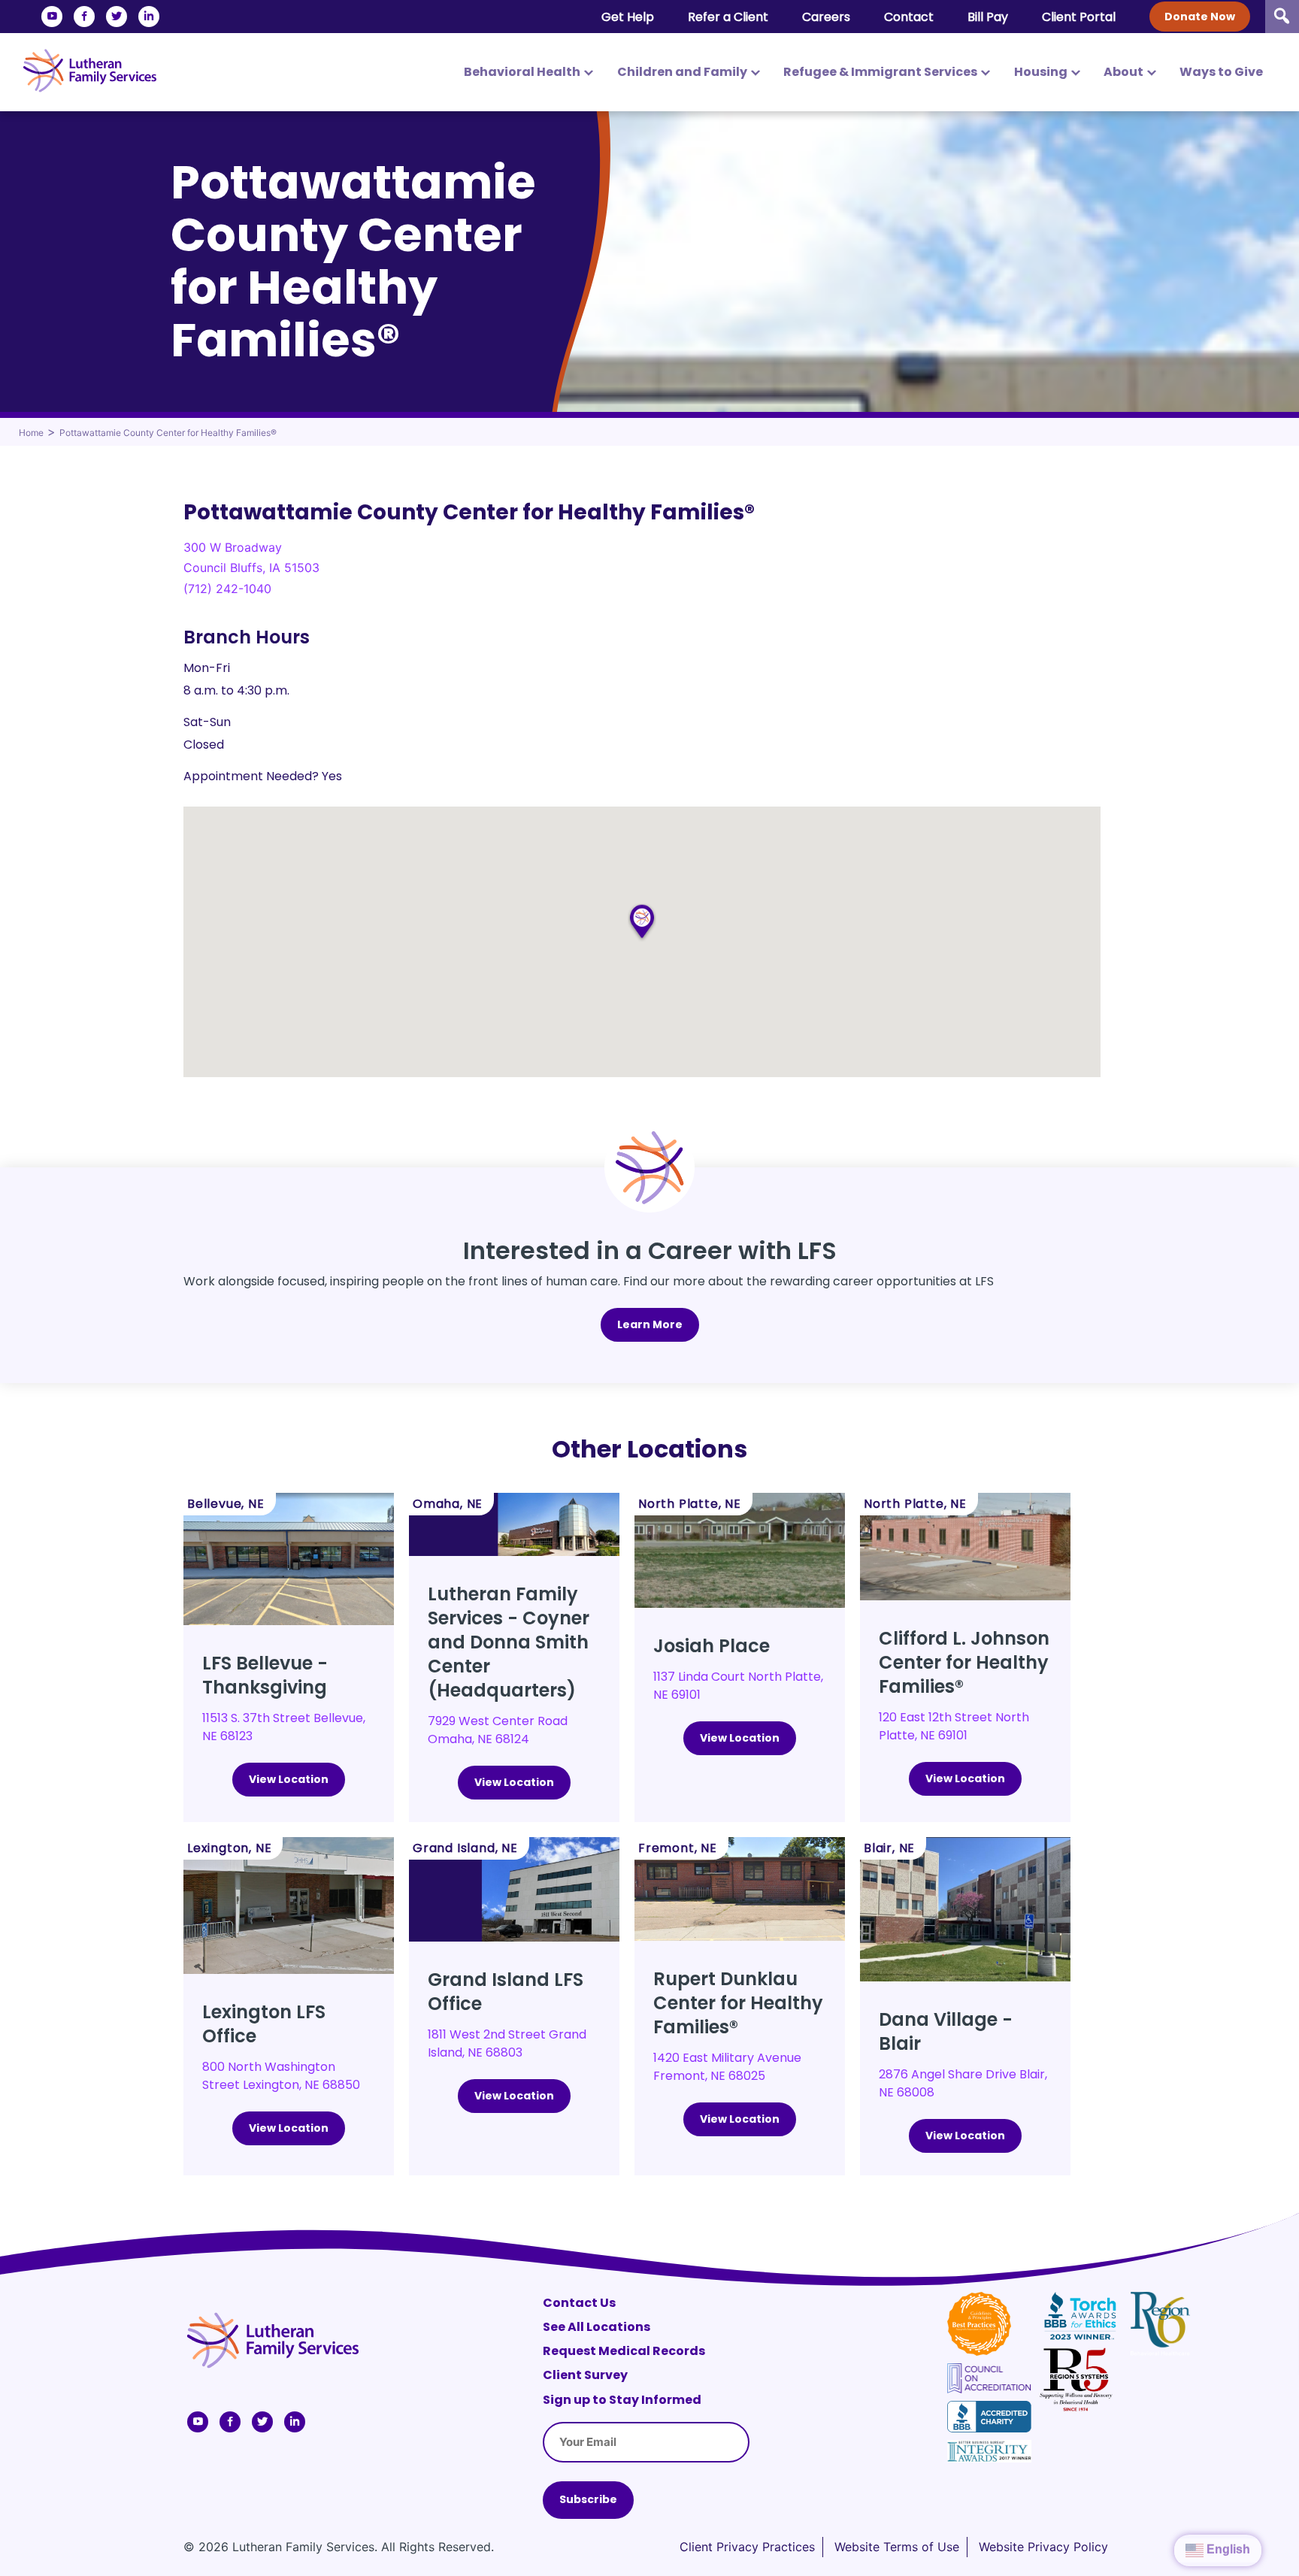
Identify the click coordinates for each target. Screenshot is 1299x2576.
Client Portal (1079, 17)
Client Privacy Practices (747, 2547)
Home (31, 433)
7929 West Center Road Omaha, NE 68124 (498, 1730)
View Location (289, 1779)
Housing (1041, 72)
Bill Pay (988, 17)
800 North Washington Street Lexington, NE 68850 (281, 2076)
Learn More (650, 1324)
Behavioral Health (522, 72)
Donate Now (1200, 17)
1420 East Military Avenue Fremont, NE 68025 (727, 2067)
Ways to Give (1221, 72)
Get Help (628, 17)
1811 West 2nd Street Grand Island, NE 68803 (507, 2043)
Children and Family (682, 72)
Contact (909, 17)
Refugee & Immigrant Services (880, 72)
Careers (826, 17)
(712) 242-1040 (227, 589)
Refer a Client (728, 17)
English (1227, 2549)
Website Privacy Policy (1043, 2547)
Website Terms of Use (897, 2547)
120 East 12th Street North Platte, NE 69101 (954, 1726)
